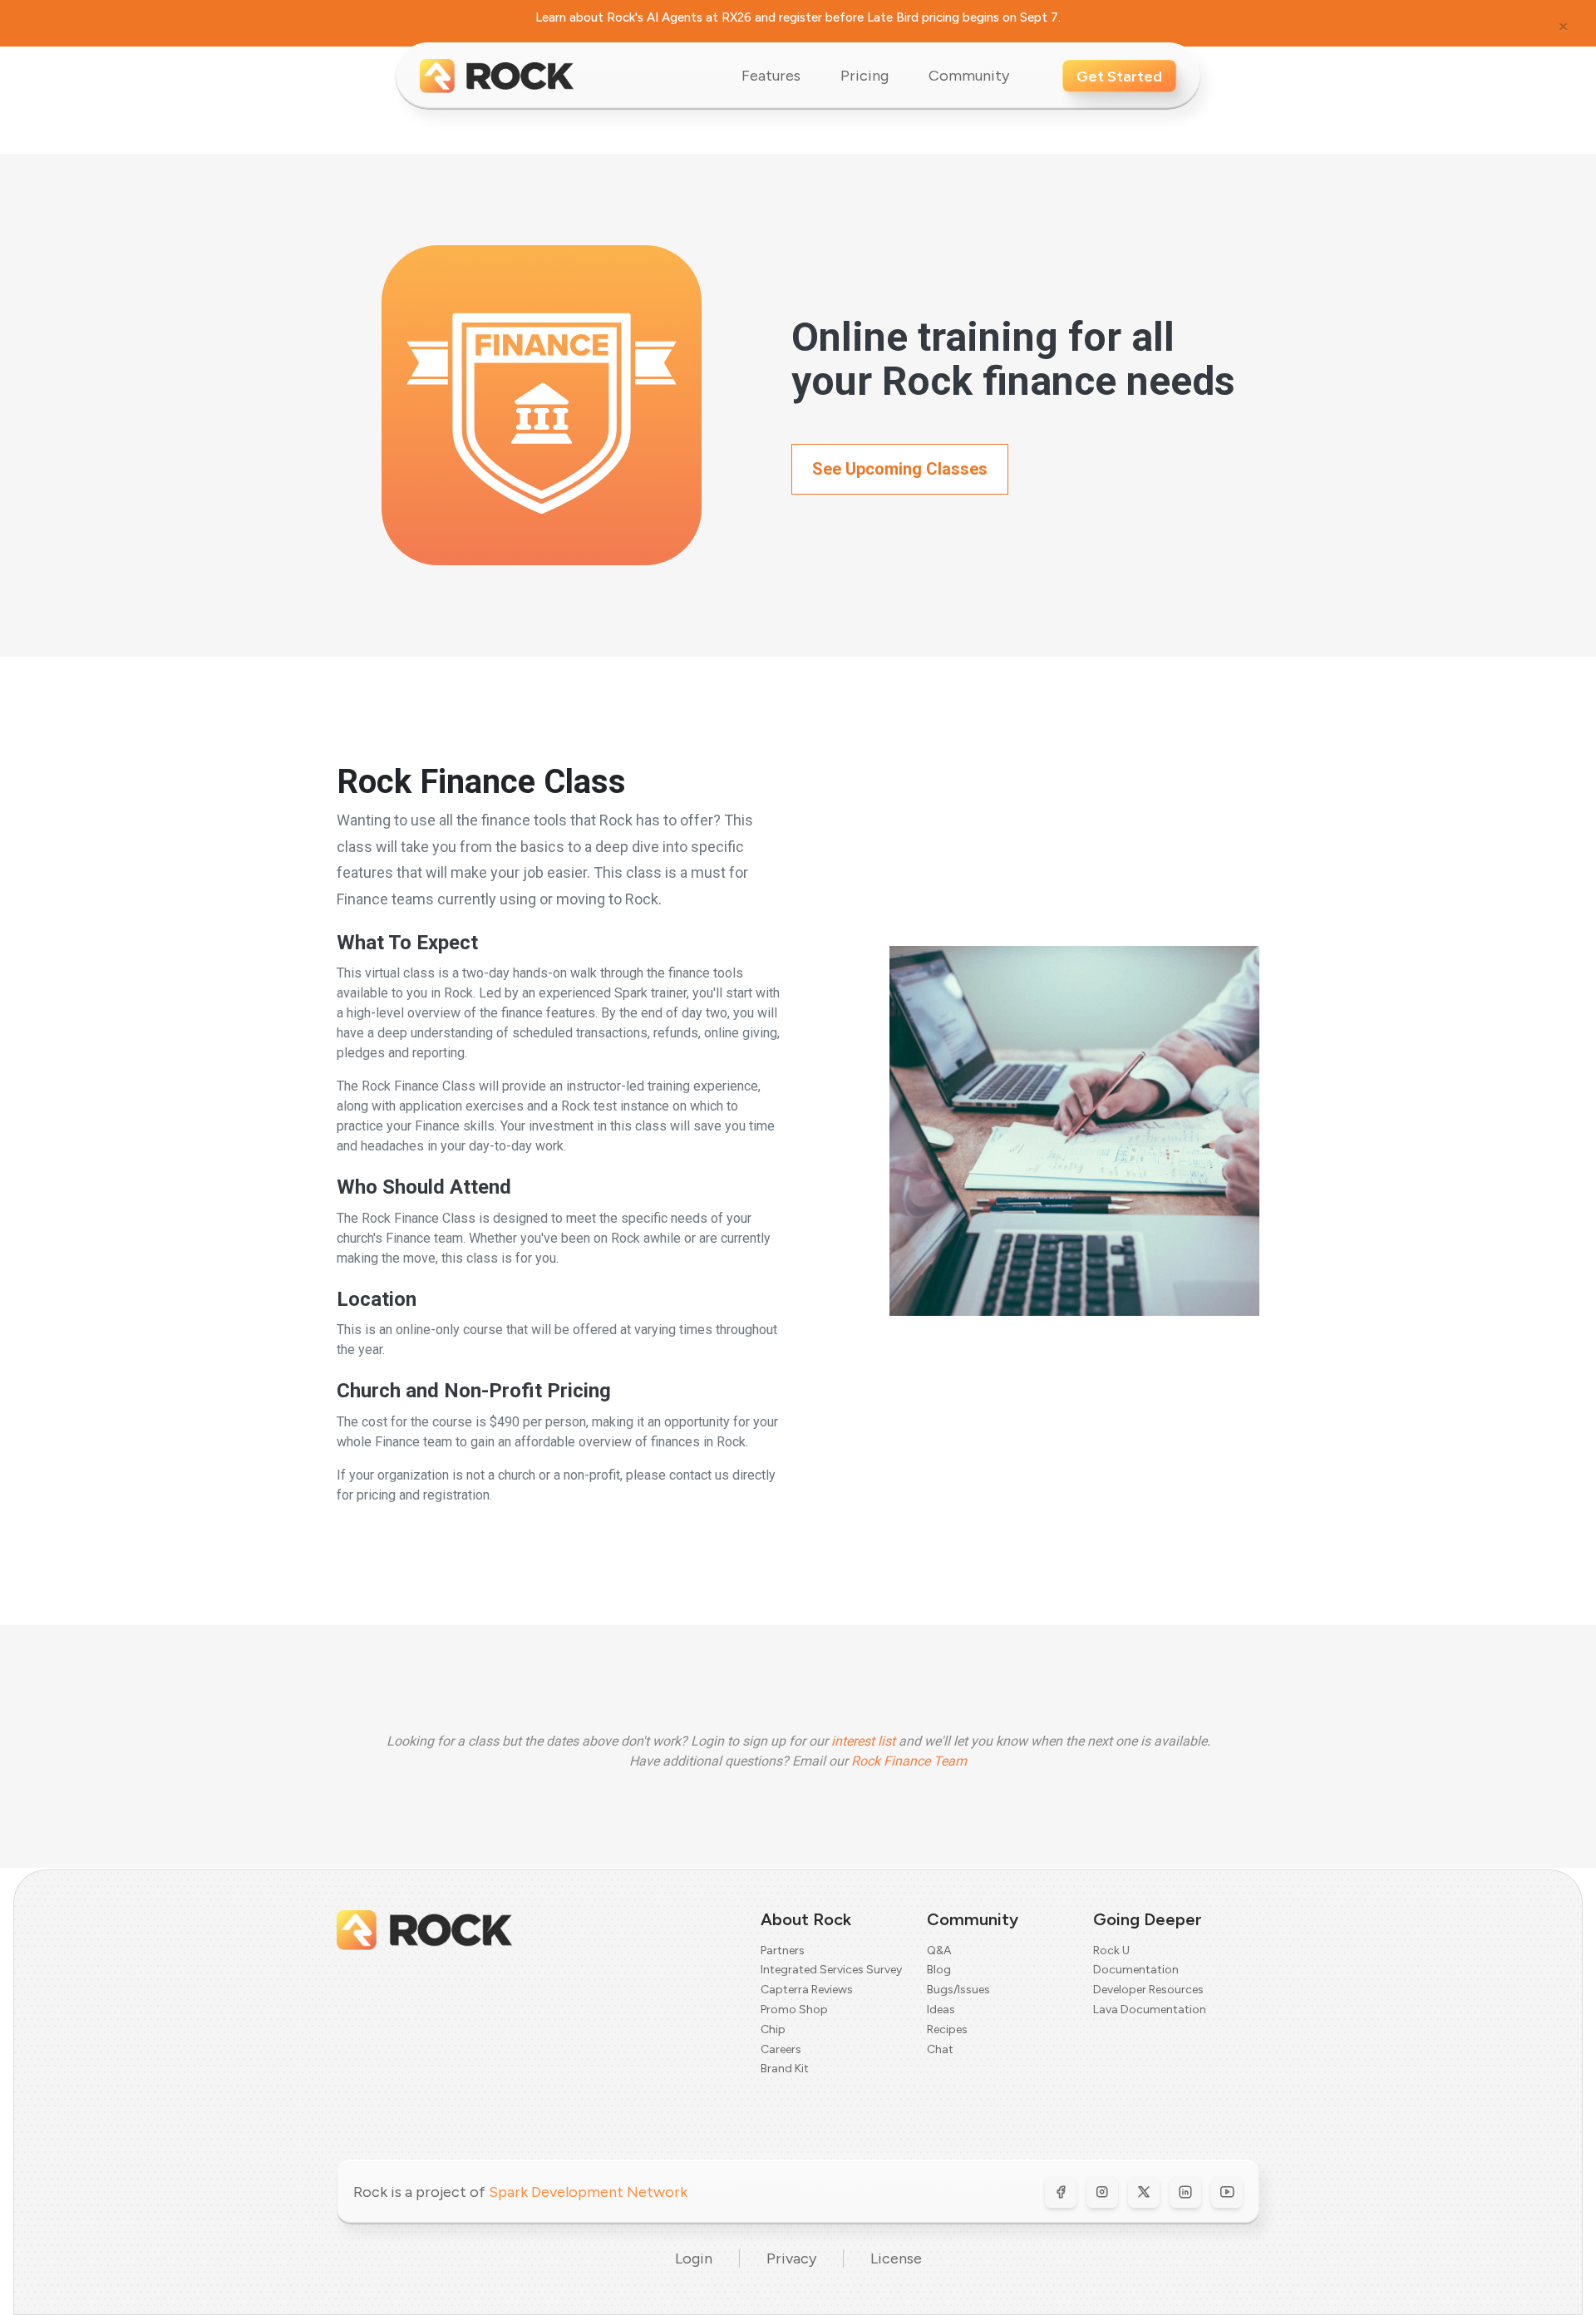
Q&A (939, 1951)
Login (694, 2258)
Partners (783, 1951)
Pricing (864, 76)
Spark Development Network (588, 2192)
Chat (940, 2049)
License (896, 2258)
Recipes (947, 2029)
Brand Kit (785, 2069)
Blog (939, 1970)
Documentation (1136, 1970)
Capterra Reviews (807, 1990)
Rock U (1111, 1951)
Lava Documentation (1150, 2010)
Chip (773, 2029)
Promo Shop (794, 2010)
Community (969, 76)
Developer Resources (1148, 1990)
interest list (863, 1741)
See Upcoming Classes (900, 469)
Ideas (941, 2010)
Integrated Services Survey (831, 1970)
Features (771, 76)
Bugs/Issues (958, 1990)
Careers (781, 2049)
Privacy (791, 2258)
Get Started (1119, 76)
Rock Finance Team (909, 1761)
